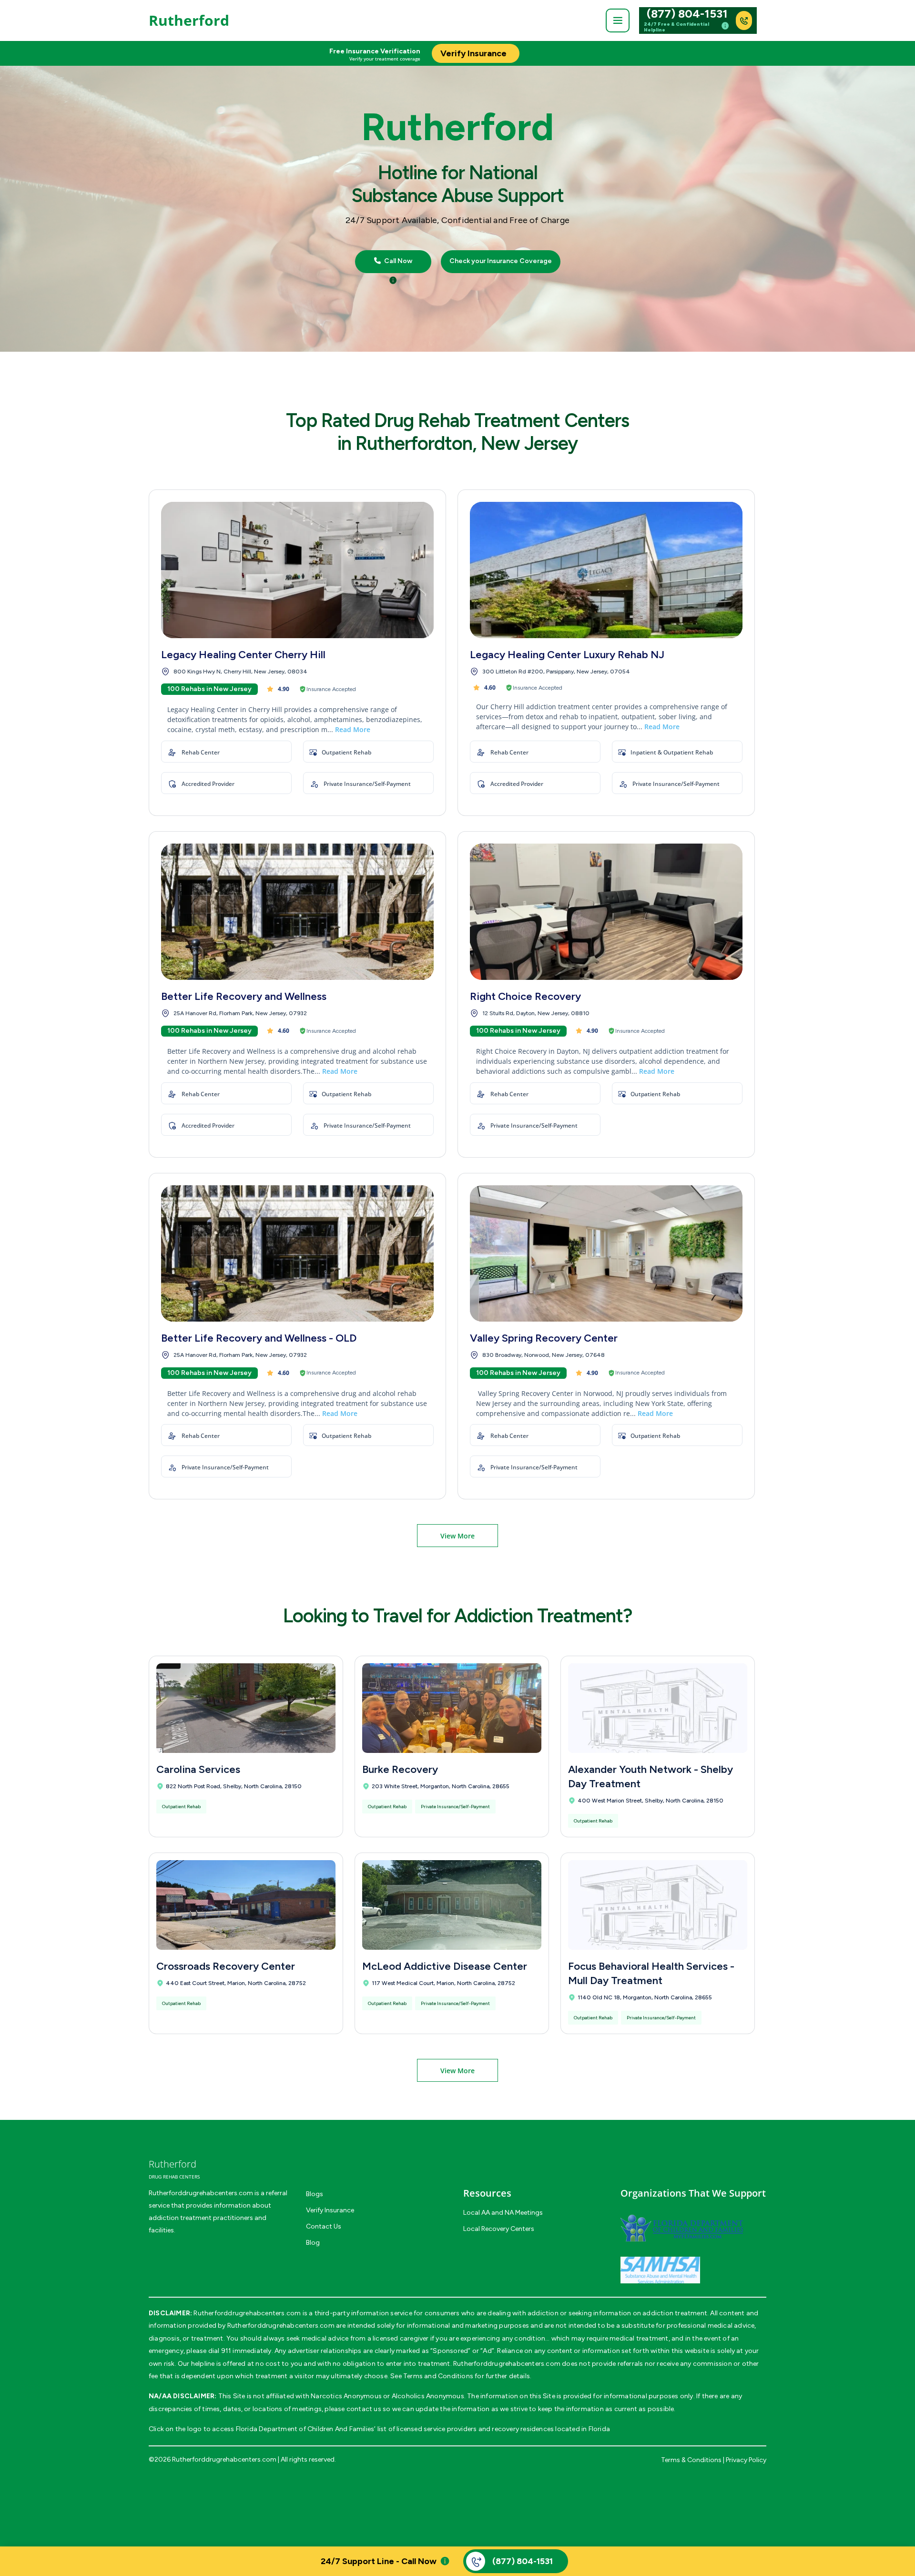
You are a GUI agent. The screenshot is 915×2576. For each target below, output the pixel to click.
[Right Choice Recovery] (606, 912)
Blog (313, 2243)
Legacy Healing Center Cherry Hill (243, 655)
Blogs (315, 2194)
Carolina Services (198, 1769)
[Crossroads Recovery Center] (246, 1905)
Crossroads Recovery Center (226, 1966)
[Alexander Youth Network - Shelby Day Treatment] (658, 1708)
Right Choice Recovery (525, 996)
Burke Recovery (400, 1769)
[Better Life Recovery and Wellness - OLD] (297, 1253)
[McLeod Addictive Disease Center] (452, 1905)
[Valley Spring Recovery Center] (606, 1253)
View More (457, 1536)
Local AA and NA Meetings (503, 2213)
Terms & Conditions (691, 2460)
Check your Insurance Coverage (501, 261)
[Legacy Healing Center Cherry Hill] (297, 570)
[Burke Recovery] (452, 1708)
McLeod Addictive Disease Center (445, 1966)
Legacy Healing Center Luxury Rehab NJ (567, 655)
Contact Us (324, 2226)
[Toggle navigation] (618, 20)
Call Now (397, 261)
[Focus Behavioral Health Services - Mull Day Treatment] (658, 1905)
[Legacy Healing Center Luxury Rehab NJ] (606, 570)
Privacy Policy (746, 2460)
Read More (353, 729)
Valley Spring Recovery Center (544, 1338)
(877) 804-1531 (687, 14)
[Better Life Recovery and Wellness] (297, 912)
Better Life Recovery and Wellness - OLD (259, 1338)
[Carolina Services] (246, 1708)
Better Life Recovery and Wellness (244, 996)
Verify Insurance (330, 2210)
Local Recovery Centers (499, 2229)
